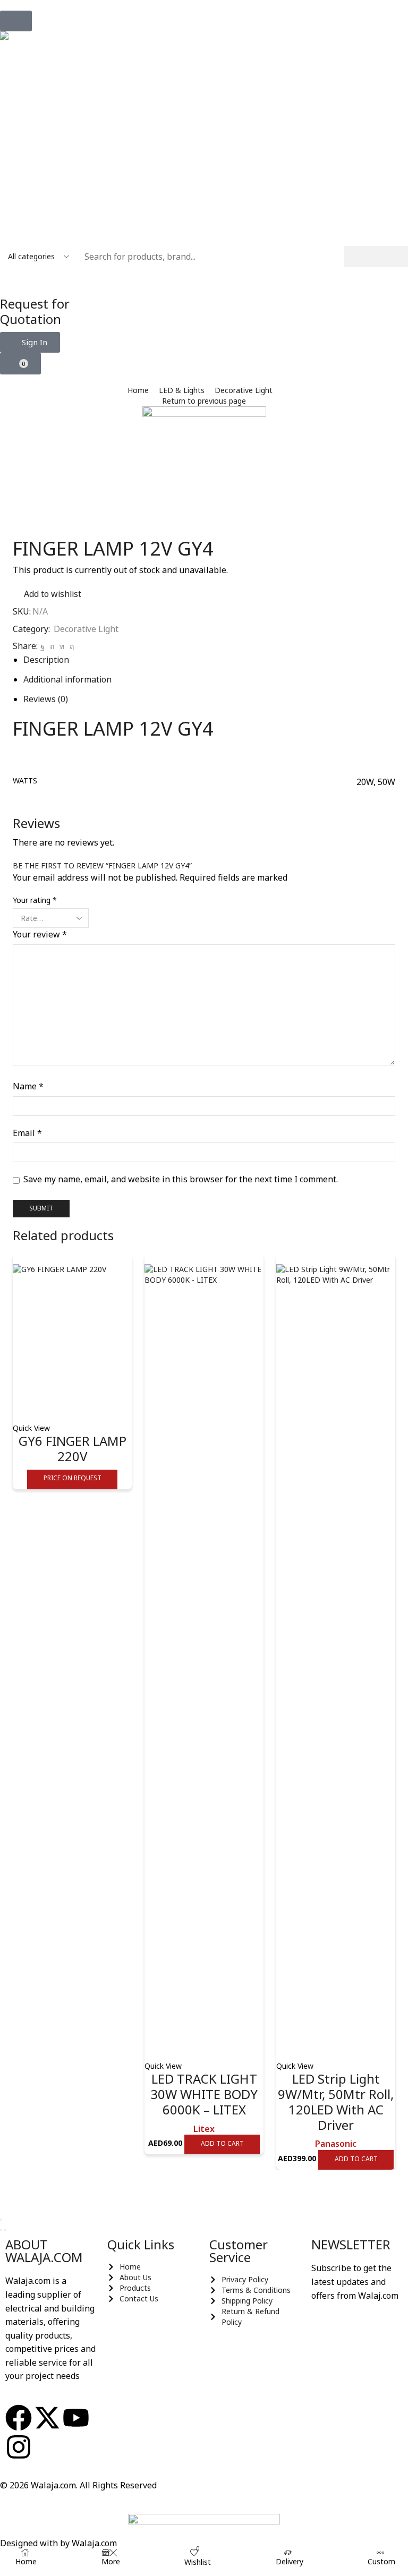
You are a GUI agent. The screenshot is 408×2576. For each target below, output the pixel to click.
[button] (16, 21)
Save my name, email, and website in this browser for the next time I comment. (181, 1179)
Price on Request (73, 1478)
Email (27, 1133)
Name (28, 1086)
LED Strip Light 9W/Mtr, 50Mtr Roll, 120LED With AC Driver (336, 2101)
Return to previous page (204, 401)
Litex (204, 2129)
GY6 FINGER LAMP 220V (73, 1448)
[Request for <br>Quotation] (13, 280)
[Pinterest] (52, 646)
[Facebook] (42, 646)
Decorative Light (244, 390)
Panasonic (336, 2144)
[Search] (376, 257)
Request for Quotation (35, 311)
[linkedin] (62, 646)
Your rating (35, 900)
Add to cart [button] (222, 2143)
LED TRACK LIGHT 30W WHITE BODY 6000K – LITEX (204, 2094)
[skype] (70, 646)
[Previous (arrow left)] (1, 2230)
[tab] (46, 660)
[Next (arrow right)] (5, 2230)
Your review (40, 934)
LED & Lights (182, 390)
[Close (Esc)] (1, 2220)
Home (138, 390)
